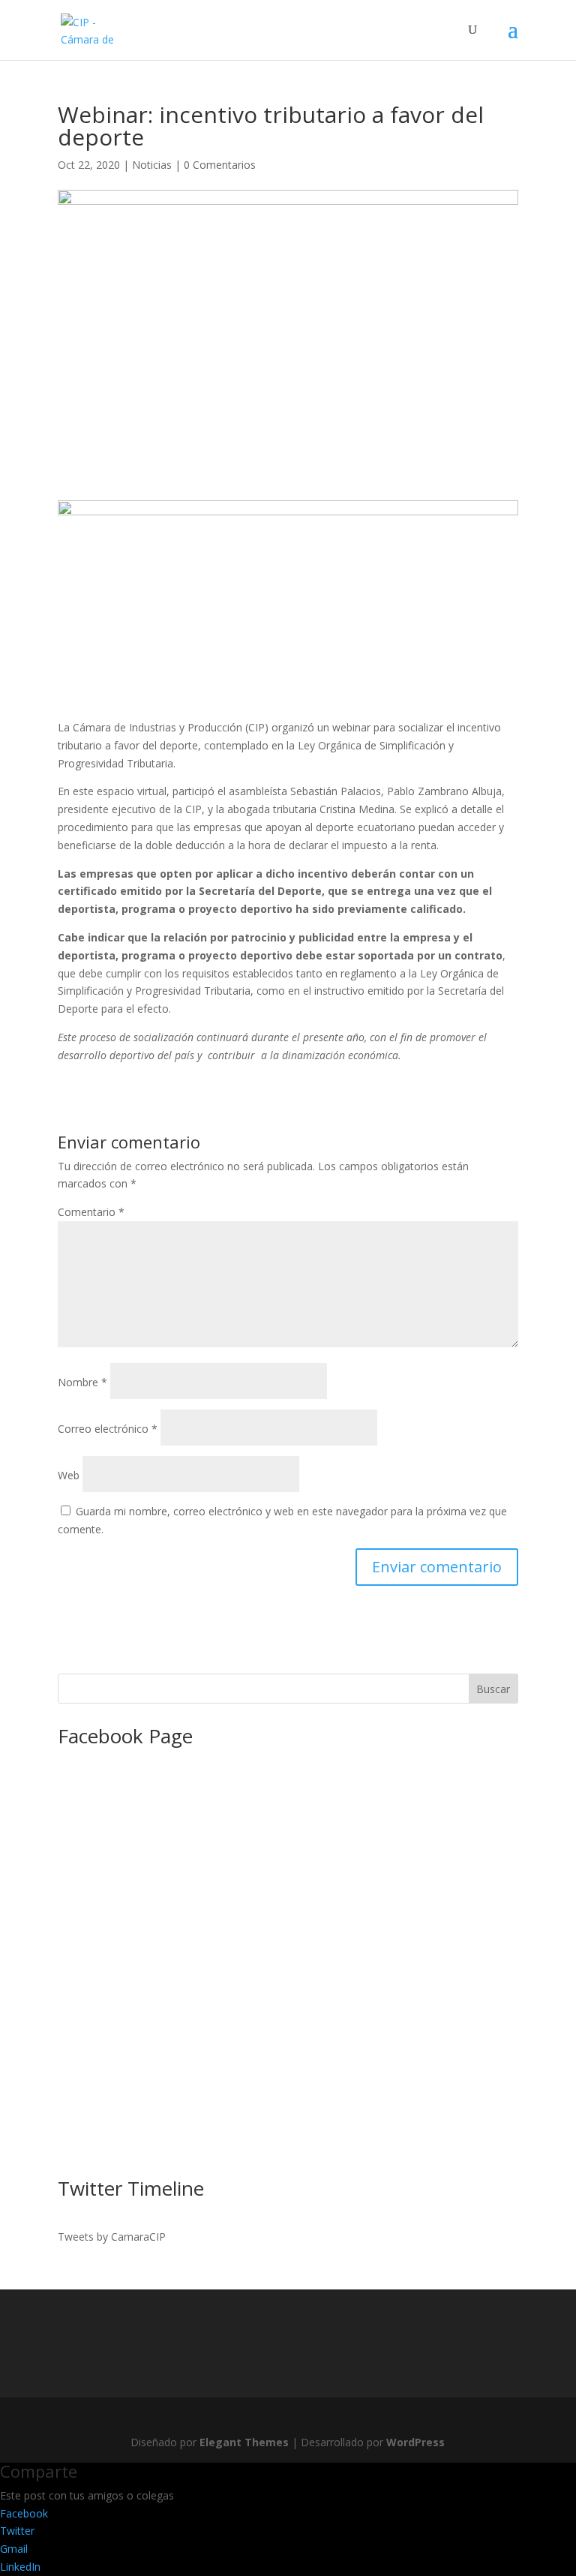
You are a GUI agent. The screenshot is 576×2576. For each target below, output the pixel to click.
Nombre (82, 1382)
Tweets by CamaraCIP (112, 2237)
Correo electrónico (108, 1429)
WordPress (415, 2442)
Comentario (91, 1212)
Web (69, 1475)
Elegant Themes (244, 2442)
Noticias (152, 165)
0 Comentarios (220, 165)
